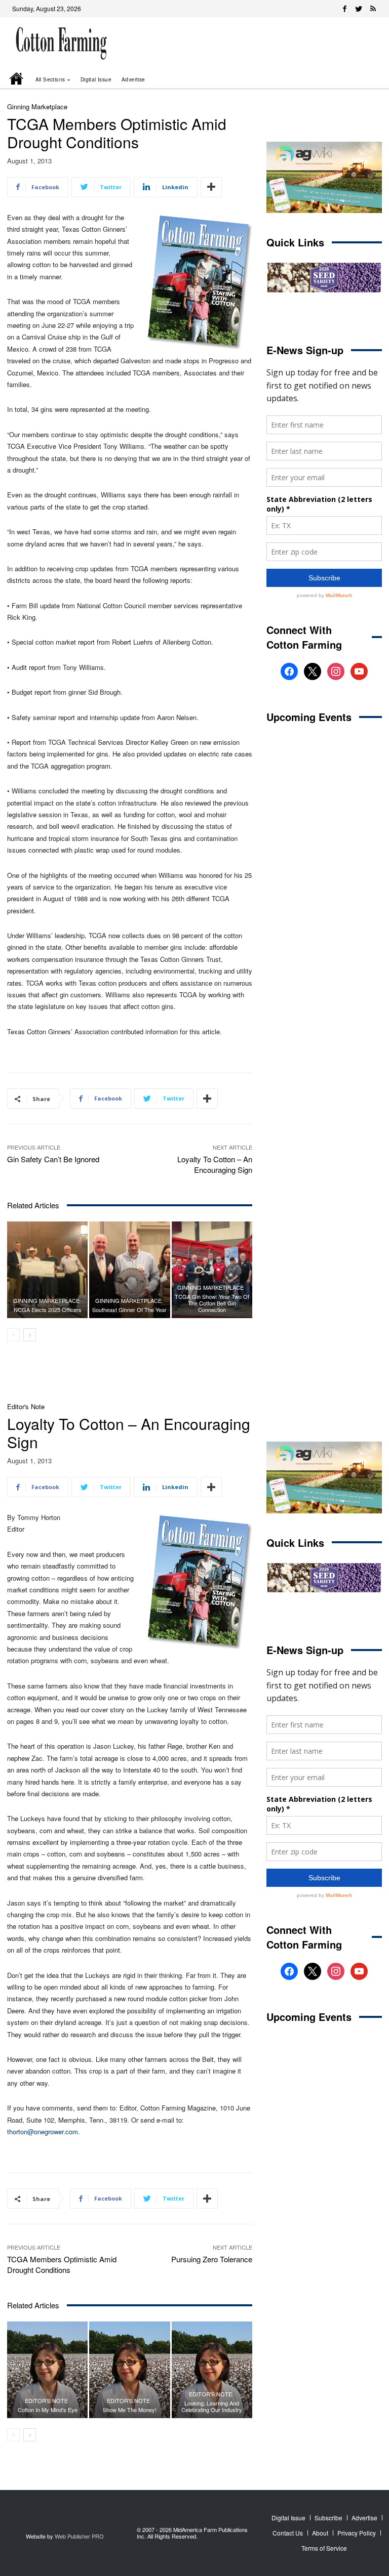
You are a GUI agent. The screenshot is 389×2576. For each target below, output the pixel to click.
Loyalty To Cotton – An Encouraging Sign (215, 1164)
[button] (360, 79)
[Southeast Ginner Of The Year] (129, 1270)
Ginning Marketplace (37, 107)
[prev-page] (13, 1335)
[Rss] (373, 9)
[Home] (17, 79)
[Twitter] (359, 9)
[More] (211, 187)
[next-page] (30, 1335)
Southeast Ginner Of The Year (129, 1310)
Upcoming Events (309, 717)
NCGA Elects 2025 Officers (48, 1310)
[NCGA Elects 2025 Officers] (47, 1270)
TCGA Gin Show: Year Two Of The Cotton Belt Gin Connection (212, 1303)
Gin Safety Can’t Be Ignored (53, 1159)
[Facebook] (344, 9)
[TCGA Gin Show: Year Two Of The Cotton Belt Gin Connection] (212, 1270)
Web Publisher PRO (79, 2536)
